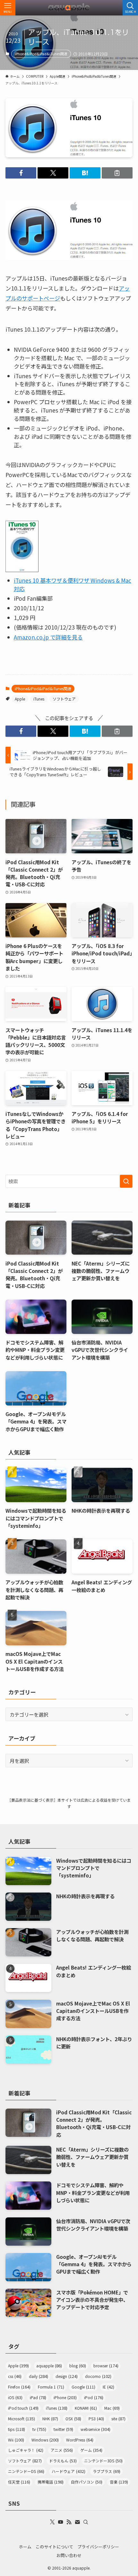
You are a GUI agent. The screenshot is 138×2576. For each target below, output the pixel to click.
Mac (112, 2408)
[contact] (77, 2522)
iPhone (65, 2397)
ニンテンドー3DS (103, 2461)
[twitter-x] (52, 2522)
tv (39, 2429)
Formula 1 (51, 2387)
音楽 (119, 2482)
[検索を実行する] (126, 1181)
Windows (45, 2440)
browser (106, 2366)
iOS (15, 2397)
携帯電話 (51, 2482)
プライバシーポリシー (98, 2547)
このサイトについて (54, 2547)
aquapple (49, 2366)
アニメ (62, 2450)
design (67, 2376)
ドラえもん (63, 2461)
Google (83, 2387)
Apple (20, 699)
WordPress (80, 2440)
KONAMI (86, 2408)
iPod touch (23, 2408)
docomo (98, 2376)
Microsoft (22, 2419)
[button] (21, 173)
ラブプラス (107, 2471)
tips (17, 2429)
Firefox (19, 2387)
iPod (94, 2397)
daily (39, 2376)
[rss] (69, 2522)
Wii (16, 2440)
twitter (63, 2429)
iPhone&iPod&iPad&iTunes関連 (41, 54)
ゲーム (91, 2450)
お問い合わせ (69, 2555)
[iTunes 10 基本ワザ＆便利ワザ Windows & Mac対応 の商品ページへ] (22, 570)
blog (78, 2366)
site (118, 2419)
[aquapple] (69, 8)
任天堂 (19, 2482)
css (15, 2376)
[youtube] (61, 2522)
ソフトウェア (64, 699)
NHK (50, 2419)
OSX (73, 2419)
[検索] (86, 2522)
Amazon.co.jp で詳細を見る (48, 637)
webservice (95, 2429)
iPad (38, 2397)
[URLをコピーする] (117, 173)
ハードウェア (69, 2471)
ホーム (25, 2547)
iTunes (39, 699)
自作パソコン (87, 2482)
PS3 (96, 2419)
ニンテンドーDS (26, 2471)
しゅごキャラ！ (26, 2450)
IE (108, 2387)
